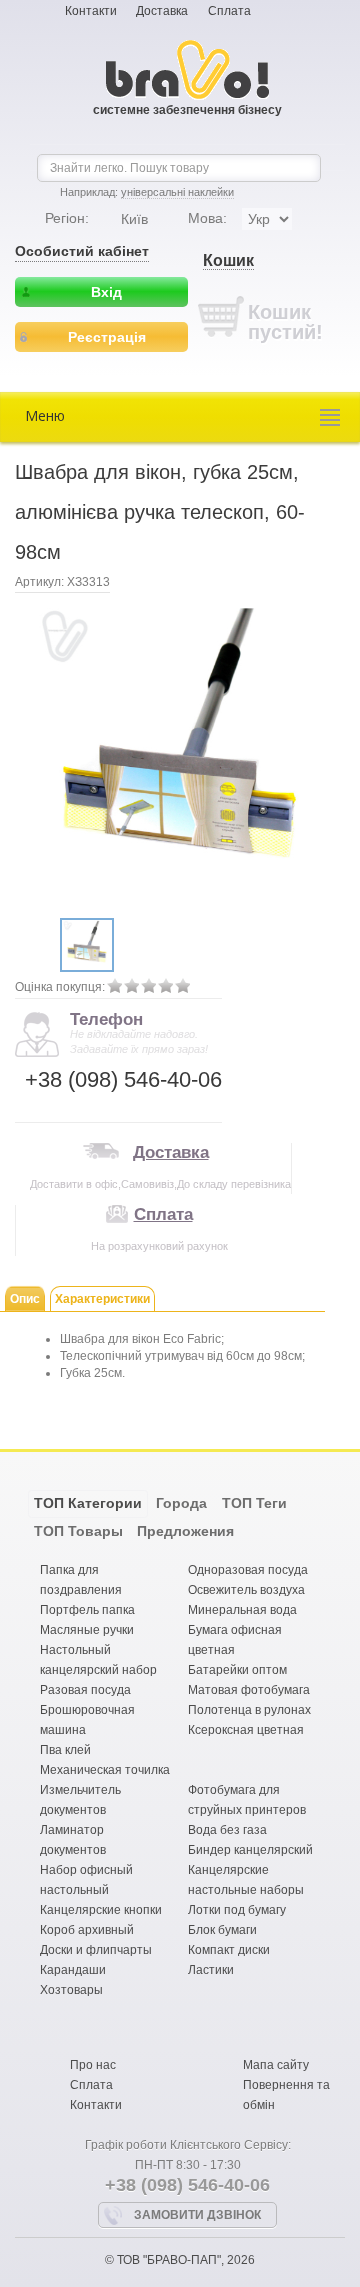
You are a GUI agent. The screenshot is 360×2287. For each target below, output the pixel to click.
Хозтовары (71, 1990)
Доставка (162, 11)
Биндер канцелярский (250, 1850)
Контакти (91, 11)
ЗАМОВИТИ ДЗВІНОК (197, 2215)
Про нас (93, 2065)
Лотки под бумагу (237, 1910)
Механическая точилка (105, 1770)
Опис (25, 1299)
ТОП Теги (254, 1503)
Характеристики (102, 1299)
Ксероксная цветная (246, 1730)
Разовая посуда (85, 1690)
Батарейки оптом (237, 1670)
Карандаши (73, 1970)
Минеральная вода (242, 1610)
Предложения (185, 1531)
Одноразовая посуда (248, 1570)
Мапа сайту (276, 2065)
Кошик (228, 260)
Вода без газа (227, 1830)
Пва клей (65, 1750)
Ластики (211, 1970)
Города (181, 1503)
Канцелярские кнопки (101, 1910)
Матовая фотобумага (249, 1690)
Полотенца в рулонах (249, 1710)
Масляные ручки (87, 1630)
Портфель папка (87, 1610)
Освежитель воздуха (246, 1590)
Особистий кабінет (82, 251)
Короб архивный (87, 1930)
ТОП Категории (88, 1503)
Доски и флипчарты (96, 1950)
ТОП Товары (78, 1531)
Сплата (229, 11)
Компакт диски (229, 1950)
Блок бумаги (222, 1930)
